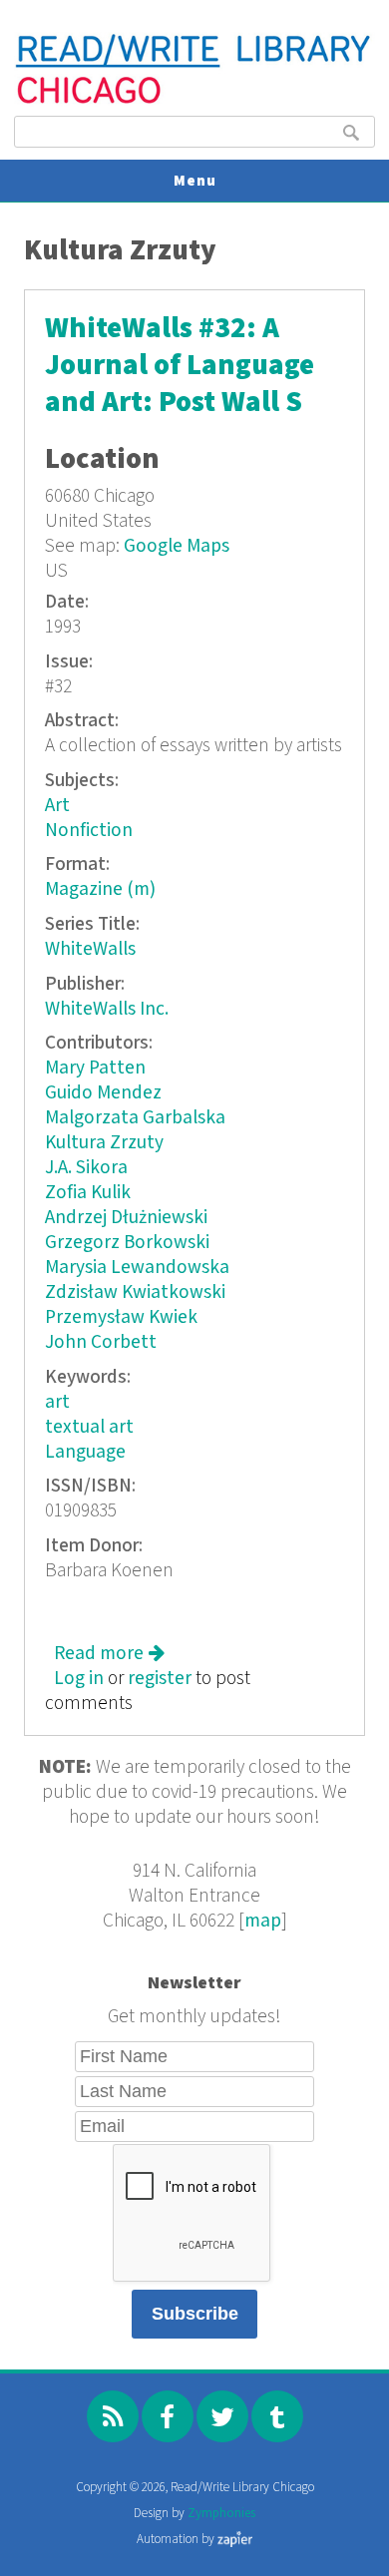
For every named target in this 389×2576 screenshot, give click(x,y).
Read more (109, 1654)
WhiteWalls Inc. (107, 1009)
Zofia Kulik (88, 1193)
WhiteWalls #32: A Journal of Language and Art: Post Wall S (180, 366)
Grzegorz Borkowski (127, 1243)
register (160, 1679)
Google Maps (177, 546)
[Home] (194, 101)
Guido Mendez (103, 1093)
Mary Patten (95, 1068)
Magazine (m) (100, 889)
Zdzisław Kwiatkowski (135, 1292)
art (57, 1402)
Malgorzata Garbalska (135, 1118)
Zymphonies (221, 2514)
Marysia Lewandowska (137, 1268)
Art (57, 806)
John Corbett (101, 1342)
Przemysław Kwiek (121, 1317)
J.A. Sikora (86, 1168)
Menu (195, 181)
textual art (89, 1427)
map (263, 1921)
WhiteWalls (90, 949)
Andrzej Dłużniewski (126, 1218)
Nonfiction (89, 831)
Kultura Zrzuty (104, 1143)
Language (85, 1452)
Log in (79, 1679)
